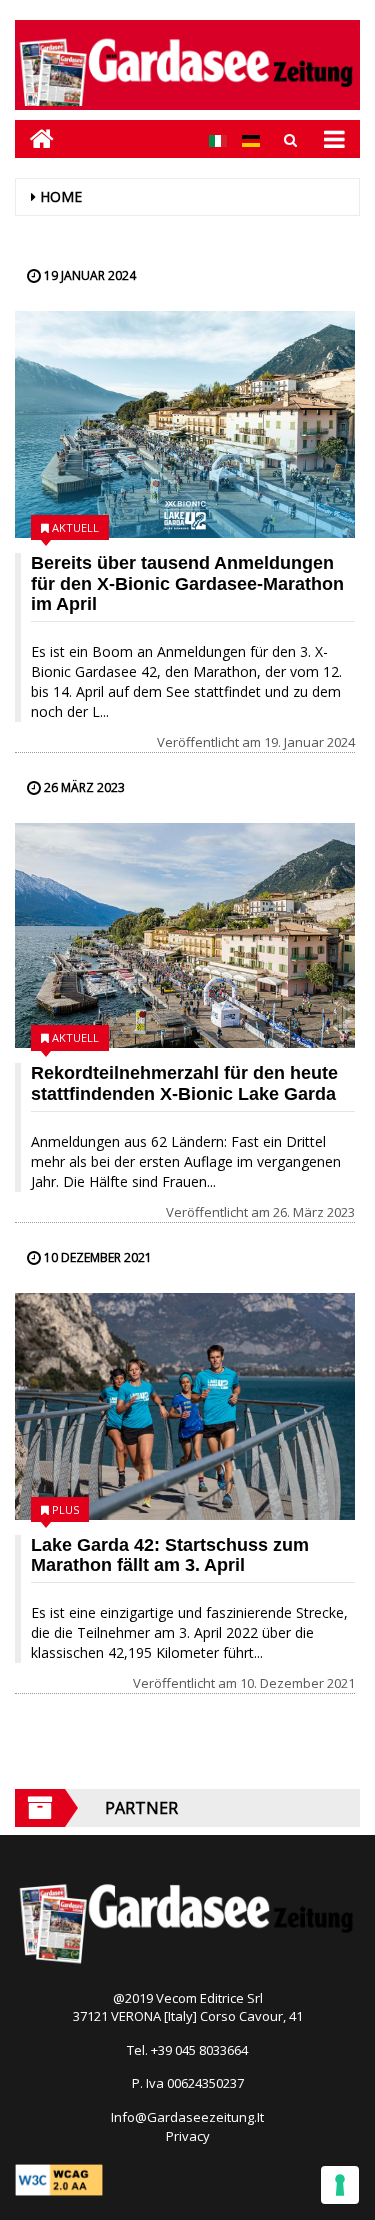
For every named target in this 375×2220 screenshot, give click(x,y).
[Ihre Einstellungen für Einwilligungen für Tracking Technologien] (340, 2185)
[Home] (34, 138)
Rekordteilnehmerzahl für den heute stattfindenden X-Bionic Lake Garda (184, 1083)
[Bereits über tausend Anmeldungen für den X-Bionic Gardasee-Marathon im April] (185, 424)
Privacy (188, 2136)
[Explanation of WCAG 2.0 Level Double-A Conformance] (59, 2178)
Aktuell (75, 527)
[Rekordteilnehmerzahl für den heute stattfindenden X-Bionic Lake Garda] (185, 935)
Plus (65, 1509)
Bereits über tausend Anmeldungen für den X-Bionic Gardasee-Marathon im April (187, 584)
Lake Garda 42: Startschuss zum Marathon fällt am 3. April (170, 1555)
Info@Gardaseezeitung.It (187, 2117)
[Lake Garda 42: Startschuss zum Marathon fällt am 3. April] (185, 1406)
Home (61, 196)
